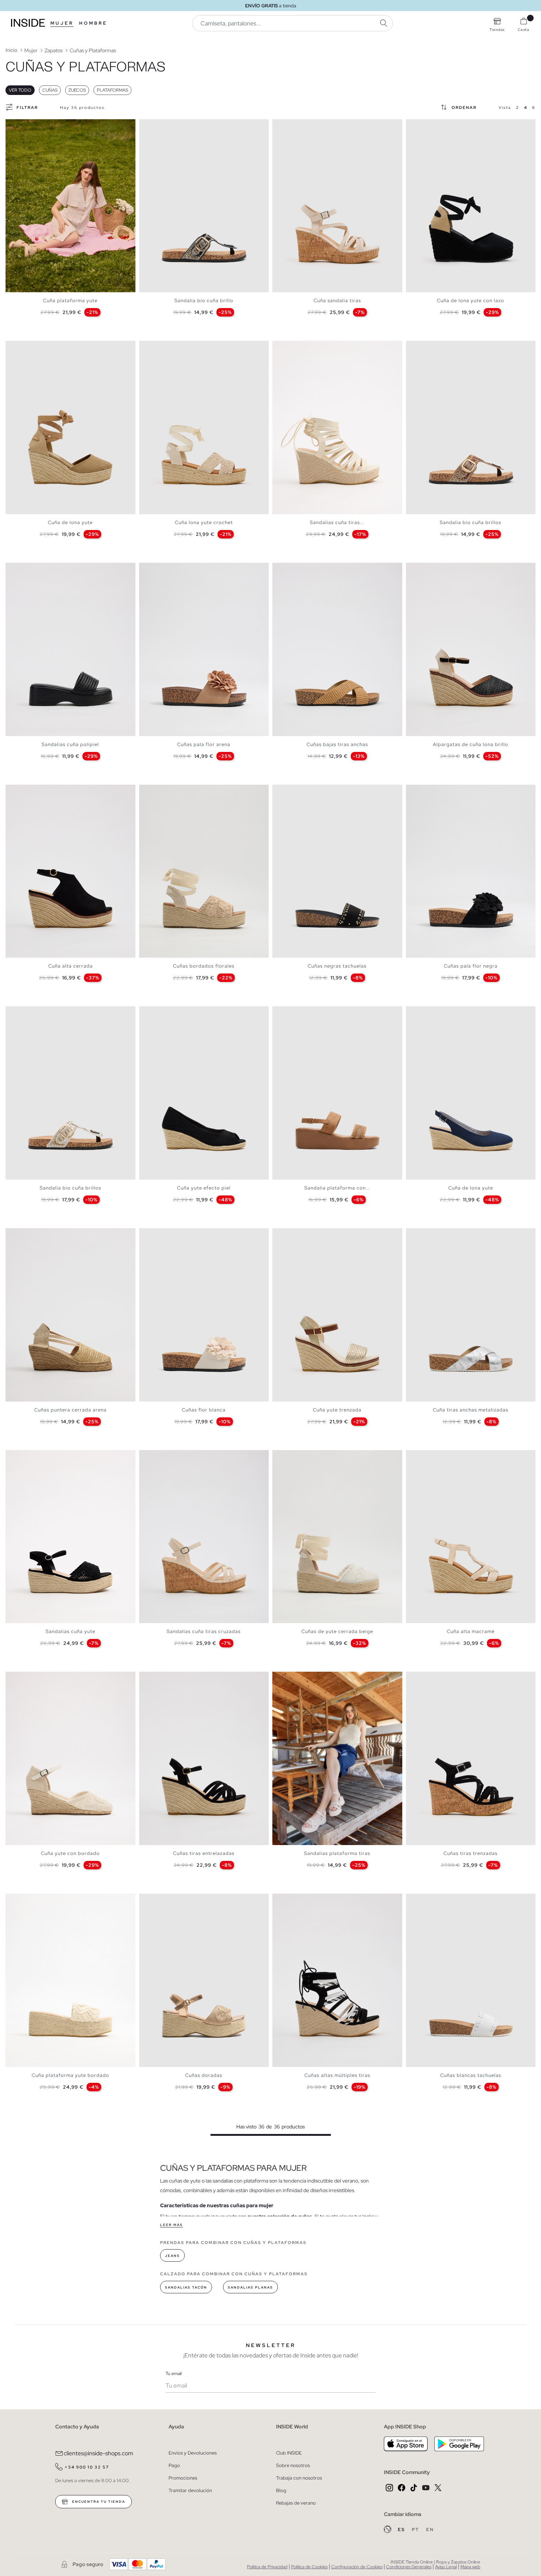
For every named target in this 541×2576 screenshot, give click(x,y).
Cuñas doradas (204, 2075)
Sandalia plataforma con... (337, 1188)
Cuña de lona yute (70, 522)
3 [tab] (20, 126)
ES (402, 2530)
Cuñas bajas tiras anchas (337, 744)
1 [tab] (13, 126)
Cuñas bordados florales (204, 966)
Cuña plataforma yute (70, 301)
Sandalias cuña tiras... (337, 522)
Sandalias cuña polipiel (70, 744)
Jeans (172, 2256)
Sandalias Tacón (186, 2287)
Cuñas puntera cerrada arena (70, 1410)
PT (416, 2530)
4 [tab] (24, 126)
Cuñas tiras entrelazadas (204, 1853)
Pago (174, 2465)
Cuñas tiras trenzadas (471, 1853)
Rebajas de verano (296, 2503)
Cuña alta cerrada (70, 966)
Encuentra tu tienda (98, 2502)
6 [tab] (31, 126)
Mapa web (470, 2567)
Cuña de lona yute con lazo (471, 301)
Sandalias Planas (250, 2287)
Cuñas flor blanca (204, 1410)
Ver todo (20, 90)
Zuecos (77, 90)
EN (430, 2530)
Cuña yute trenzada (337, 1410)
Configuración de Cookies (357, 2567)
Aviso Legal (446, 2567)
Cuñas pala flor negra (471, 966)
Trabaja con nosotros (299, 2478)
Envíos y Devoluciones (193, 2453)
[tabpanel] (70, 206)
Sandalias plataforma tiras (337, 1853)
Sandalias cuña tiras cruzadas (204, 1631)
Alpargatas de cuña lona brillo (471, 744)
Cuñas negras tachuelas (337, 966)
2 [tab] (17, 126)
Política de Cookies (309, 2567)
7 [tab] (35, 126)
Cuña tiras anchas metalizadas (471, 1410)
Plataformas (112, 90)
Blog (281, 2490)
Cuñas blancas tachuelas (471, 2075)
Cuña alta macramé (471, 1631)
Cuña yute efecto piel (204, 1188)
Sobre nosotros (293, 2465)
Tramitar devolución (190, 2490)
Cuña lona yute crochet (204, 522)
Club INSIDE (289, 2453)
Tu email (174, 2374)
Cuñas (50, 90)
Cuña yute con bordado (70, 1853)
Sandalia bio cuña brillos (471, 522)
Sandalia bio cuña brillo (204, 301)
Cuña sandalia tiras (337, 301)
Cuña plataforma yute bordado (70, 2075)
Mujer (62, 23)
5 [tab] (28, 126)
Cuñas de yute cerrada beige (337, 1631)
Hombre (93, 23)
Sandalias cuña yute (70, 1631)
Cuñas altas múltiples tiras (337, 2075)
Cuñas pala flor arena (204, 744)
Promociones (183, 2478)
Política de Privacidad (267, 2567)
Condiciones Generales (409, 2567)
